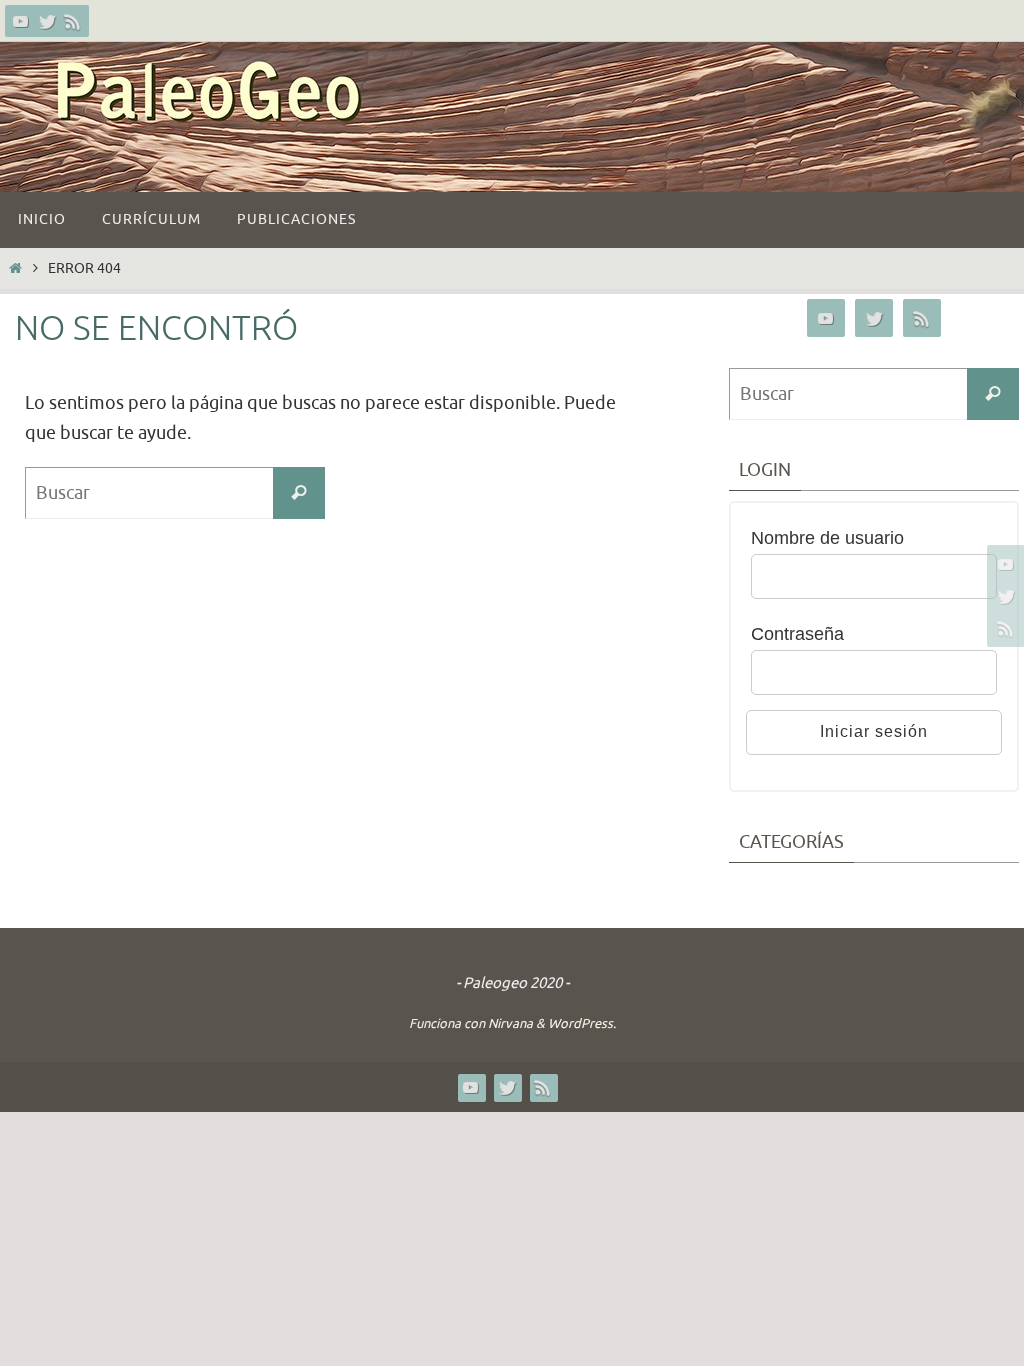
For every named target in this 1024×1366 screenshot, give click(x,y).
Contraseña (797, 634)
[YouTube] (21, 21)
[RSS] (73, 21)
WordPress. (582, 1023)
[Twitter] (47, 21)
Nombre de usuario (827, 538)
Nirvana (510, 1023)
